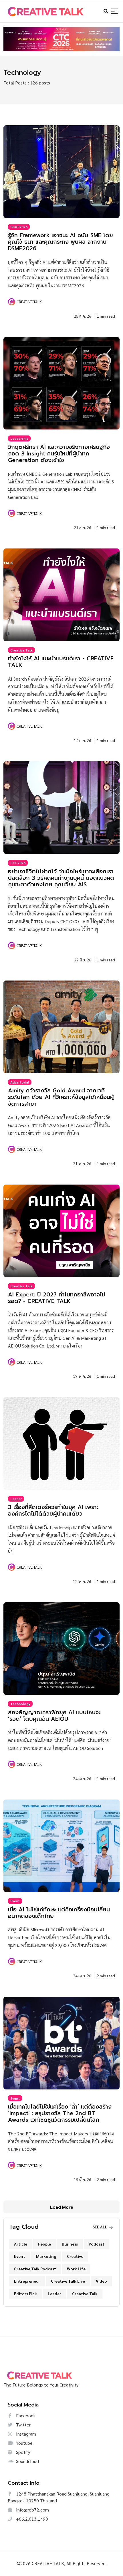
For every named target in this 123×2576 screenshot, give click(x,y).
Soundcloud (27, 2461)
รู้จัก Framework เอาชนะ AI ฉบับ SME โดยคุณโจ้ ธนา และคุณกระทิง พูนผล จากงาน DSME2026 (60, 242)
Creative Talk (21, 650)
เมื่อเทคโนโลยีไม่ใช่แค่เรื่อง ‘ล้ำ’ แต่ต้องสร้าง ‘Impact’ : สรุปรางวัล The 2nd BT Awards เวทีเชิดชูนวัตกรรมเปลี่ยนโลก (60, 2113)
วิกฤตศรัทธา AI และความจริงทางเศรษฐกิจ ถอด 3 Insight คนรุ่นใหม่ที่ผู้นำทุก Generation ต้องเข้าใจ (59, 454)
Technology (20, 1704)
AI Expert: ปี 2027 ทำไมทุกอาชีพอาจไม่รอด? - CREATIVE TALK (57, 1298)
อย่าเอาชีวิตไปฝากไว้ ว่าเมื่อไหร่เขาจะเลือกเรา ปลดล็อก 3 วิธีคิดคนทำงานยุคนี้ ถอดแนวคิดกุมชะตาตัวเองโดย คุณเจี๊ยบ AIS (61, 878)
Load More (62, 2207)
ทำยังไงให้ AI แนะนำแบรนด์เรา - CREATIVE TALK (61, 662)
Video (101, 2281)
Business (70, 2244)
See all (100, 2227)
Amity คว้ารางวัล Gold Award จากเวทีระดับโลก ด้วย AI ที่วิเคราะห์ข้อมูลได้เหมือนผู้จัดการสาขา (61, 1097)
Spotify (22, 2452)
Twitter (23, 2425)
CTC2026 (18, 863)
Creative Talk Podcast (35, 2269)
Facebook (25, 2415)
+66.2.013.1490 (31, 2519)
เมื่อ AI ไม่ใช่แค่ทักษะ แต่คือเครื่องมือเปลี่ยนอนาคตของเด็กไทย (59, 1913)
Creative (75, 2256)
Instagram (25, 2434)
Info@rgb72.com (32, 2510)
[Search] (114, 12)
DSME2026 (19, 227)
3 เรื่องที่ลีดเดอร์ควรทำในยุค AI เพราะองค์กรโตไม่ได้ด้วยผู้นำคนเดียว (53, 1510)
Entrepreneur (27, 2281)
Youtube (24, 2443)
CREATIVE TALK (29, 302)
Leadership (19, 438)
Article (21, 2244)
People (44, 2244)
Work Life (76, 2269)
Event (15, 1901)
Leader (16, 1499)
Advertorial (20, 1082)
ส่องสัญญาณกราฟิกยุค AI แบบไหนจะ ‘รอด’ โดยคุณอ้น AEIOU (54, 1716)
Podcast (97, 2244)
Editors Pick (25, 2293)
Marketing (46, 2256)
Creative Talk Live (68, 2281)
